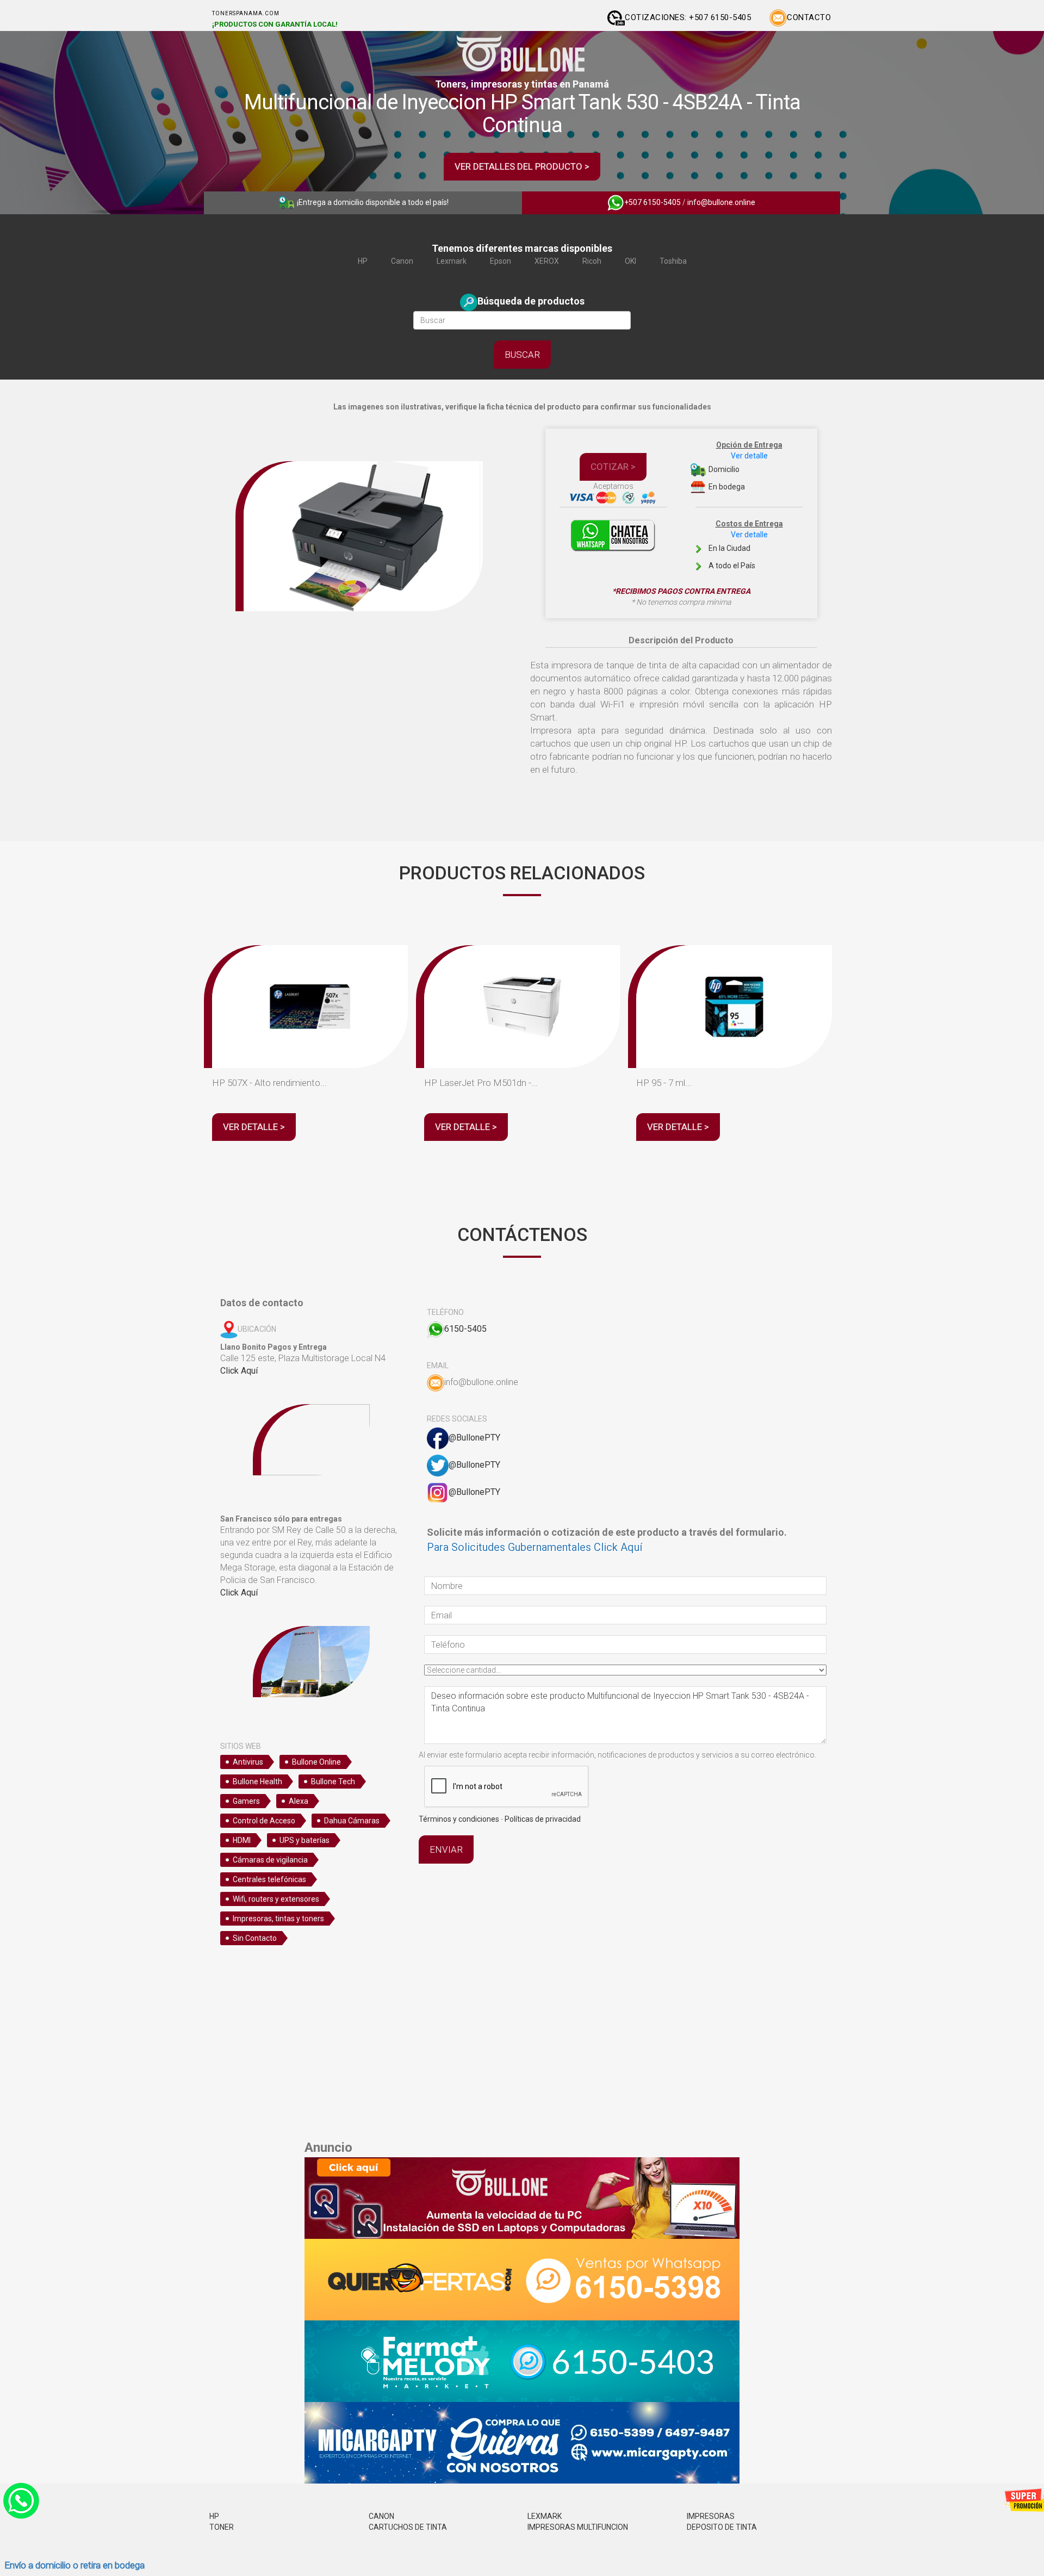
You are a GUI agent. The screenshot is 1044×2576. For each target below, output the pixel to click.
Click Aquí (239, 1371)
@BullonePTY (474, 1438)
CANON (381, 2516)
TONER (222, 2527)
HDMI (242, 1840)
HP (363, 261)
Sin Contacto (255, 1938)
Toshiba (673, 261)
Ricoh (592, 261)
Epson (501, 261)
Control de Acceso (264, 1821)
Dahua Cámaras (352, 1821)
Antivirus (248, 1762)
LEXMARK (545, 2516)
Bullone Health (257, 1782)
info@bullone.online (721, 202)
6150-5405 (465, 1329)
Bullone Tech (333, 1782)
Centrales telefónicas (269, 1879)
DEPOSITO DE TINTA (722, 2527)
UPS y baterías (304, 1840)
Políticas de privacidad (543, 1819)
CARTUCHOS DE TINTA (408, 2527)
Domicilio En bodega (745, 466)
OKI (630, 261)
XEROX (547, 261)
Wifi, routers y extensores (276, 1899)
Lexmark (452, 261)
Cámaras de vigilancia (270, 1860)
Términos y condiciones (459, 1819)
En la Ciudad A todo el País (745, 545)
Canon (402, 261)
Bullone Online (316, 1762)
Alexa (299, 1801)
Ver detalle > (254, 1127)
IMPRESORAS (711, 2516)
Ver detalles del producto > (522, 166)
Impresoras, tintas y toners (278, 1919)
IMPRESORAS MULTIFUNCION (578, 2527)
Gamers (246, 1801)
